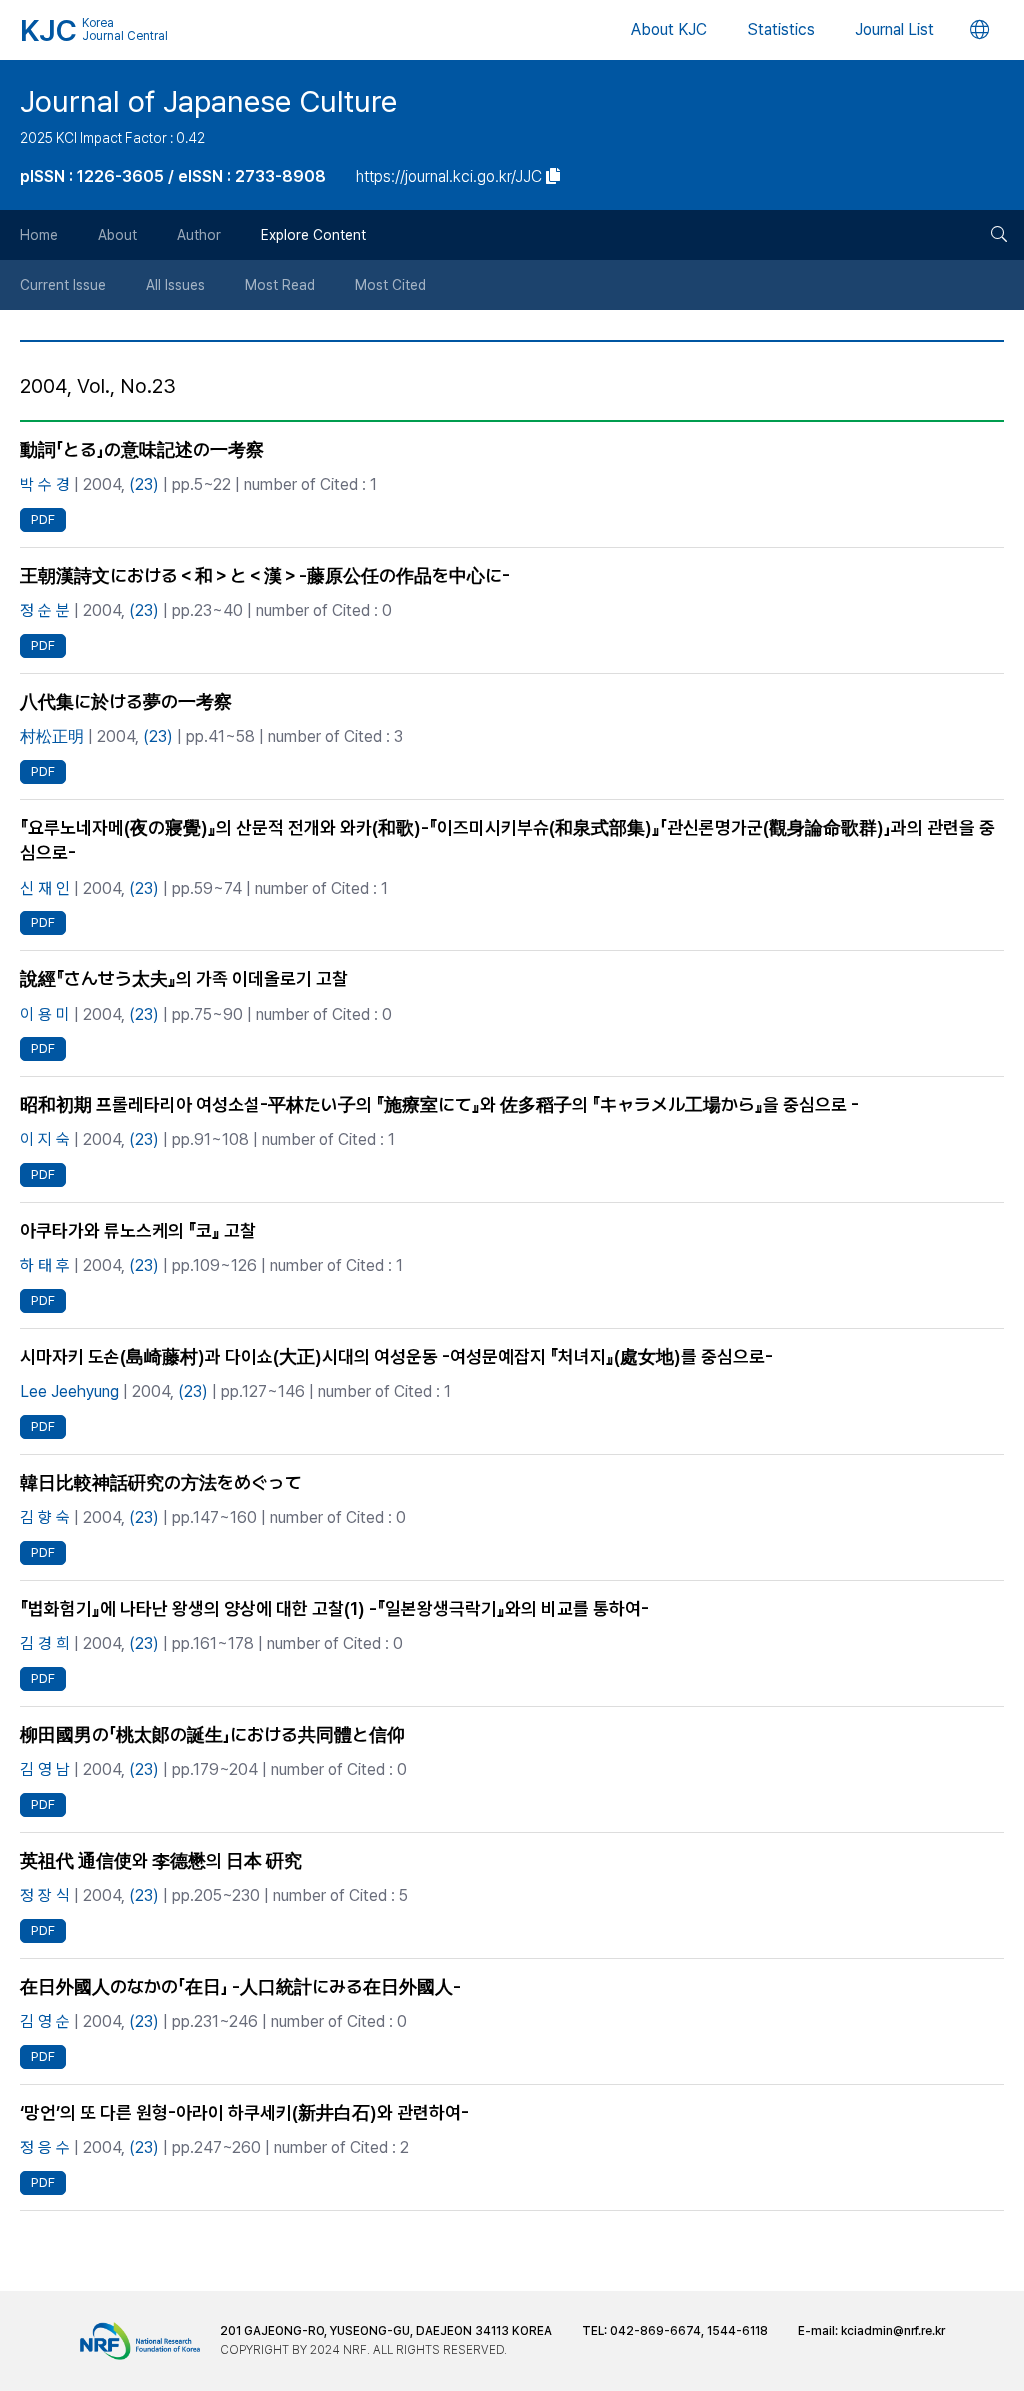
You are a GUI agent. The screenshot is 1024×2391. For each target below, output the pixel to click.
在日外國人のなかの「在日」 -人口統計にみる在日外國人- (240, 1986)
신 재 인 (45, 888)
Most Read (280, 285)
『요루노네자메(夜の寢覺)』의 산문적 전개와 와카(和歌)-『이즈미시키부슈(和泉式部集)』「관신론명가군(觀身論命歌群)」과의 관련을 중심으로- (507, 840)
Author (199, 235)
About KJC (669, 29)
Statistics (781, 29)
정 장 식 (45, 1895)
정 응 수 (45, 2147)
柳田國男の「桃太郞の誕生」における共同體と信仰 (212, 1734)
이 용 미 (45, 1014)
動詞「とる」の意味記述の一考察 (142, 449)
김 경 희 (45, 1643)
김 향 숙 (45, 1517)
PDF (43, 519)
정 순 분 (45, 610)
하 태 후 (45, 1265)
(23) (144, 484)
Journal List (894, 29)
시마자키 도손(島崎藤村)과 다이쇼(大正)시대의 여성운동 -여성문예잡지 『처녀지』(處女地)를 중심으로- (396, 1356)
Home (39, 235)
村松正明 (52, 736)
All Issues (175, 285)
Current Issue (63, 285)
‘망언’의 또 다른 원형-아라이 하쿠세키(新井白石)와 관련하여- (244, 2112)
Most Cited (390, 285)
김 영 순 (45, 2021)
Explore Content (313, 235)
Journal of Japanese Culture (208, 101)
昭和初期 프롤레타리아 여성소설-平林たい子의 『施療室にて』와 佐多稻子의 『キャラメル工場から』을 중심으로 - (439, 1104)
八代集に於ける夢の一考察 (126, 701)
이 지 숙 (45, 1139)
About (117, 235)
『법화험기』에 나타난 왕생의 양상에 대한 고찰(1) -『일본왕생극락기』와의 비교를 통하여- (334, 1608)
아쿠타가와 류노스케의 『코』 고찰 (138, 1230)
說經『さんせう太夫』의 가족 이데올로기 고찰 (184, 978)
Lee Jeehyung (69, 1391)
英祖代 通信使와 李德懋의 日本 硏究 (161, 1860)
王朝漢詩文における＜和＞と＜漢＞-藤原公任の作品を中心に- (265, 575)
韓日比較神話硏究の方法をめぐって (161, 1482)
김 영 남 (45, 1769)
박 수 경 (45, 484)
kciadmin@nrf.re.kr (893, 2331)
